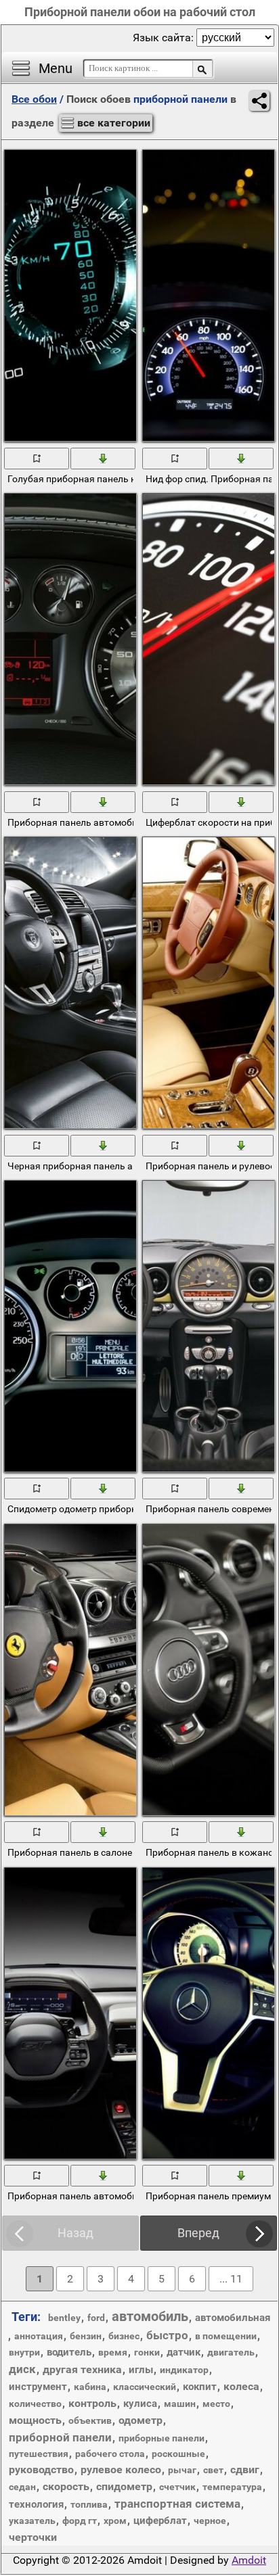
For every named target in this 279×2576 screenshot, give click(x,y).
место (216, 2404)
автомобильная (233, 2318)
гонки (147, 2352)
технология (36, 2504)
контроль (92, 2403)
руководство (41, 2469)
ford (96, 2318)
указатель (32, 2521)
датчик (184, 2352)
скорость (66, 2486)
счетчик (177, 2487)
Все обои (34, 99)
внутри (24, 2352)
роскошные (178, 2454)
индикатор (184, 2370)
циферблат (160, 2521)
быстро (167, 2335)
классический (145, 2387)
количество (35, 2404)
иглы (141, 2370)
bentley (64, 2318)
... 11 (231, 2279)
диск (22, 2369)
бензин (86, 2336)
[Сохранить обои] (104, 458)
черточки (33, 2537)
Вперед (198, 2233)
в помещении (226, 2336)
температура (232, 2487)
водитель (69, 2352)
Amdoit (249, 2560)
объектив (90, 2420)
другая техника (82, 2369)
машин (180, 2404)
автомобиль (150, 2316)
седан (22, 2487)
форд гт (80, 2521)
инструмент (38, 2387)
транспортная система (177, 2504)
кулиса (140, 2404)
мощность (35, 2420)
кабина (90, 2387)
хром (115, 2521)
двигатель (231, 2352)
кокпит (200, 2387)
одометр (141, 2420)
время (113, 2352)
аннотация (39, 2336)
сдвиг (245, 2469)
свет (213, 2470)
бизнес (124, 2336)
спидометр (124, 2486)
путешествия (39, 2454)
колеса (241, 2386)
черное (210, 2521)
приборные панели (162, 2438)
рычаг (182, 2470)
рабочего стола (110, 2454)
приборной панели (60, 2437)
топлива (89, 2504)
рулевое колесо (121, 2469)
